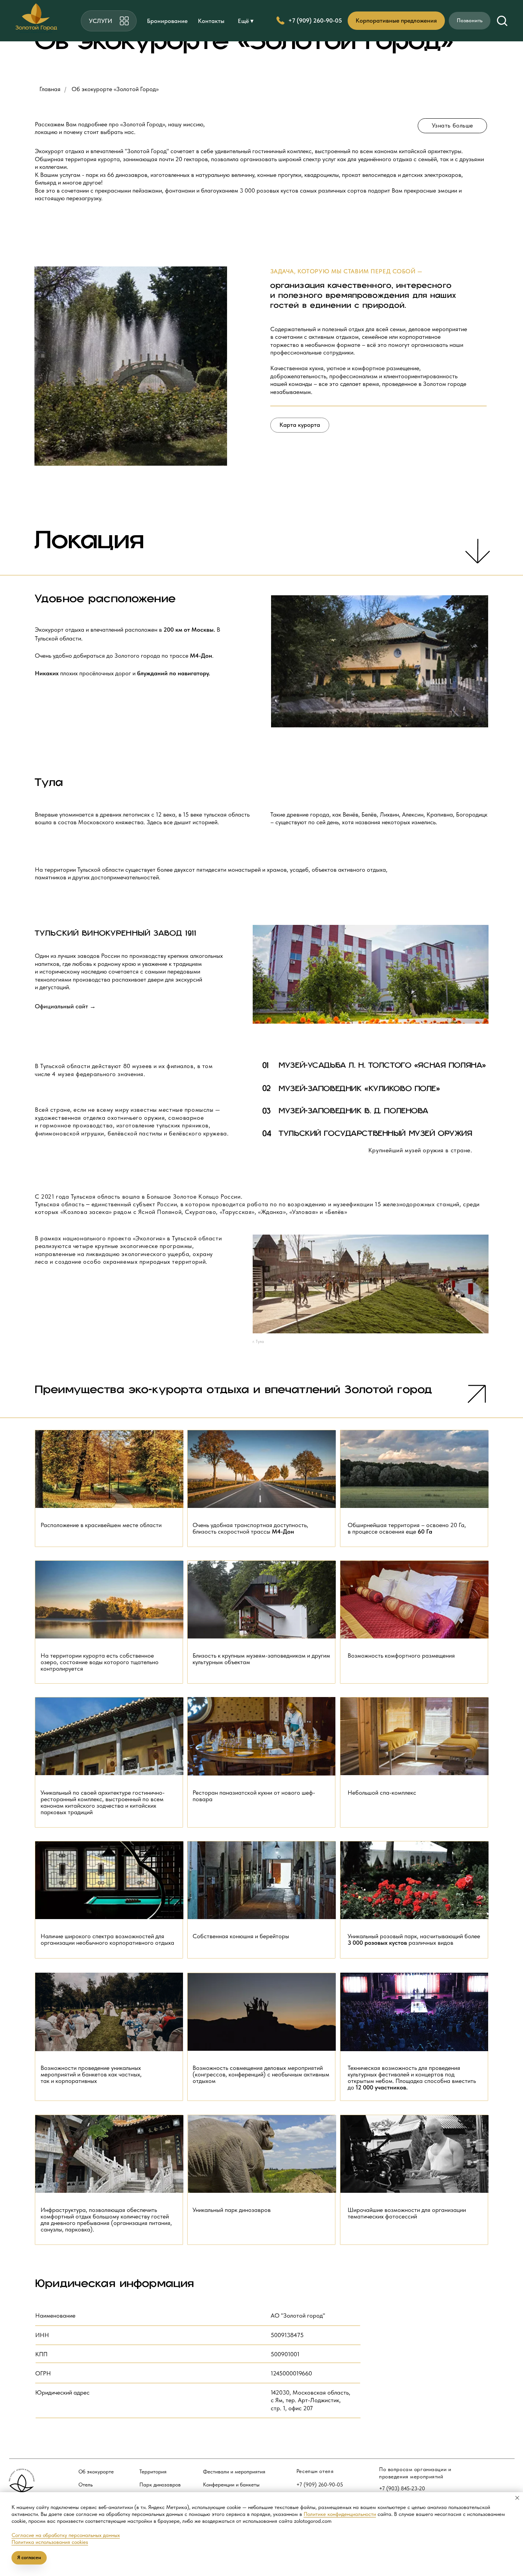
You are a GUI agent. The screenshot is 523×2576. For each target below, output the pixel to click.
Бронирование (167, 21)
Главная (50, 89)
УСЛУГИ (101, 21)
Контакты (211, 21)
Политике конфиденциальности (340, 2514)
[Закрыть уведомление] (517, 2498)
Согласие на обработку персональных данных (66, 2535)
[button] (502, 20)
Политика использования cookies (50, 2542)
